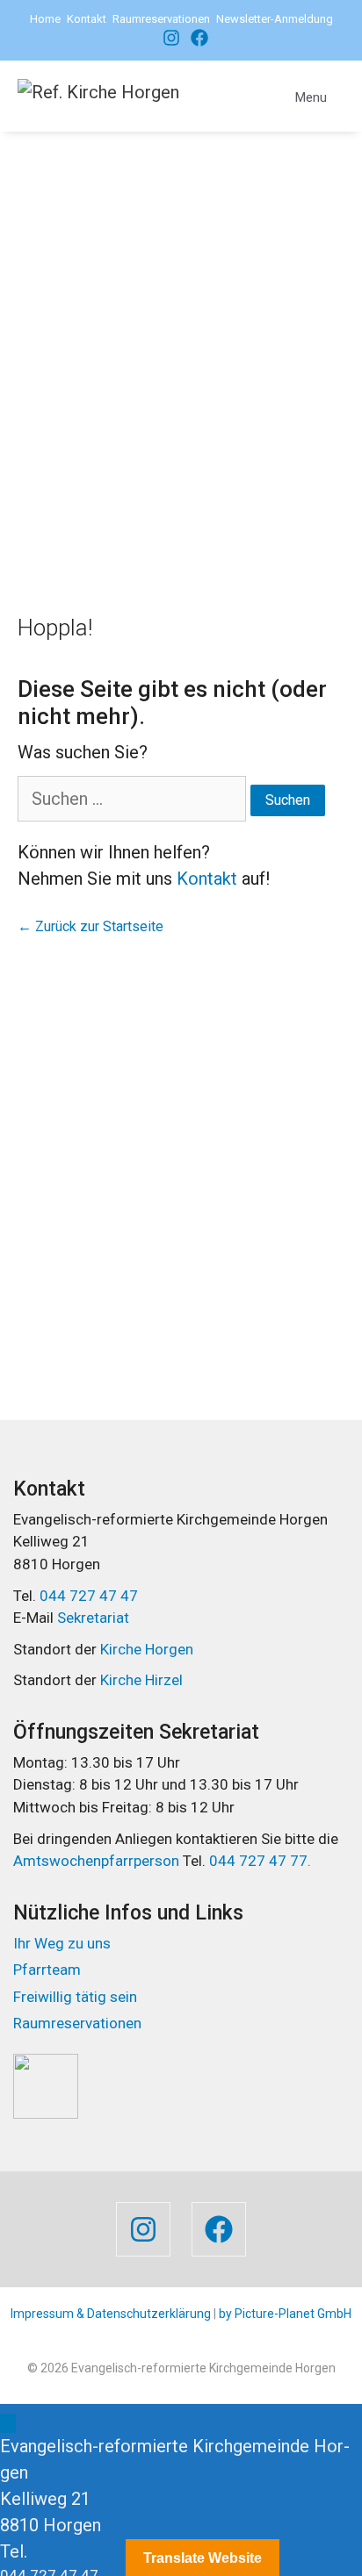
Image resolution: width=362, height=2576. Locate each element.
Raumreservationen (161, 19)
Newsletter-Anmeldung (275, 19)
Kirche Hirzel (141, 1680)
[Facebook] (167, 38)
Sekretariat (93, 1618)
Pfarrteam (47, 1970)
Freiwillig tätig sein (75, 1997)
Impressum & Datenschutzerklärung (111, 2314)
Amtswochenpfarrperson (98, 1861)
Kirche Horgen (147, 1649)
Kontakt (87, 19)
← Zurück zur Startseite (90, 926)
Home (45, 19)
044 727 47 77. (258, 1861)
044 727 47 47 (89, 1596)
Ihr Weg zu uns (62, 1943)
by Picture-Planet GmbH (285, 2314)
